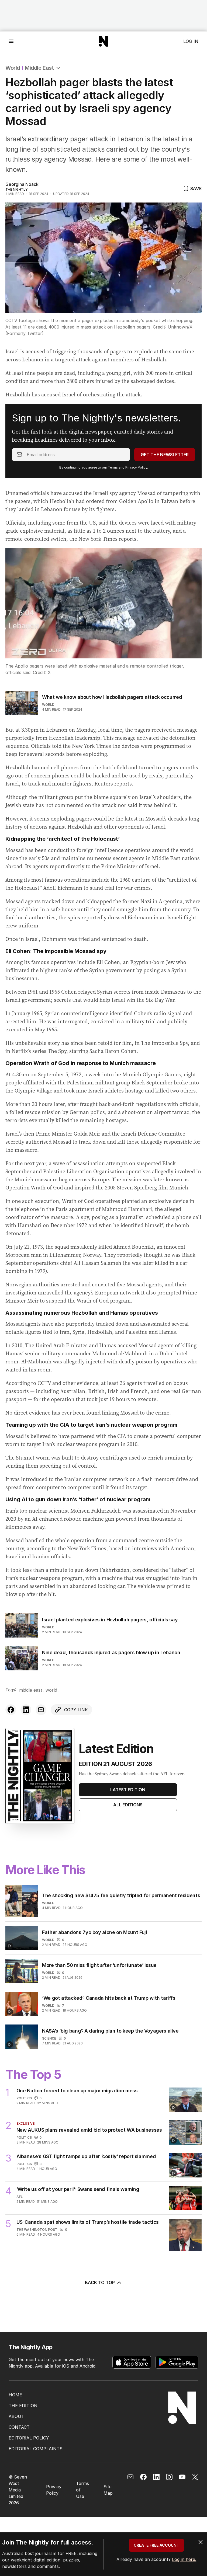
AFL (20, 2197)
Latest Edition (128, 1790)
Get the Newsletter (165, 455)
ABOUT (16, 2416)
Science (49, 2038)
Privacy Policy (136, 467)
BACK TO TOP (100, 2282)
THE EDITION (23, 2406)
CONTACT (19, 2427)
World (13, 68)
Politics (24, 2098)
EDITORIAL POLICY (29, 2438)
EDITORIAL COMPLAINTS (36, 2449)
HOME (15, 2395)
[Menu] (11, 41)
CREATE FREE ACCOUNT (156, 2545)
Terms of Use (82, 2490)
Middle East (39, 68)
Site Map (108, 2490)
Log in (191, 41)
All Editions (128, 1805)
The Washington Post (37, 2230)
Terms (113, 467)
